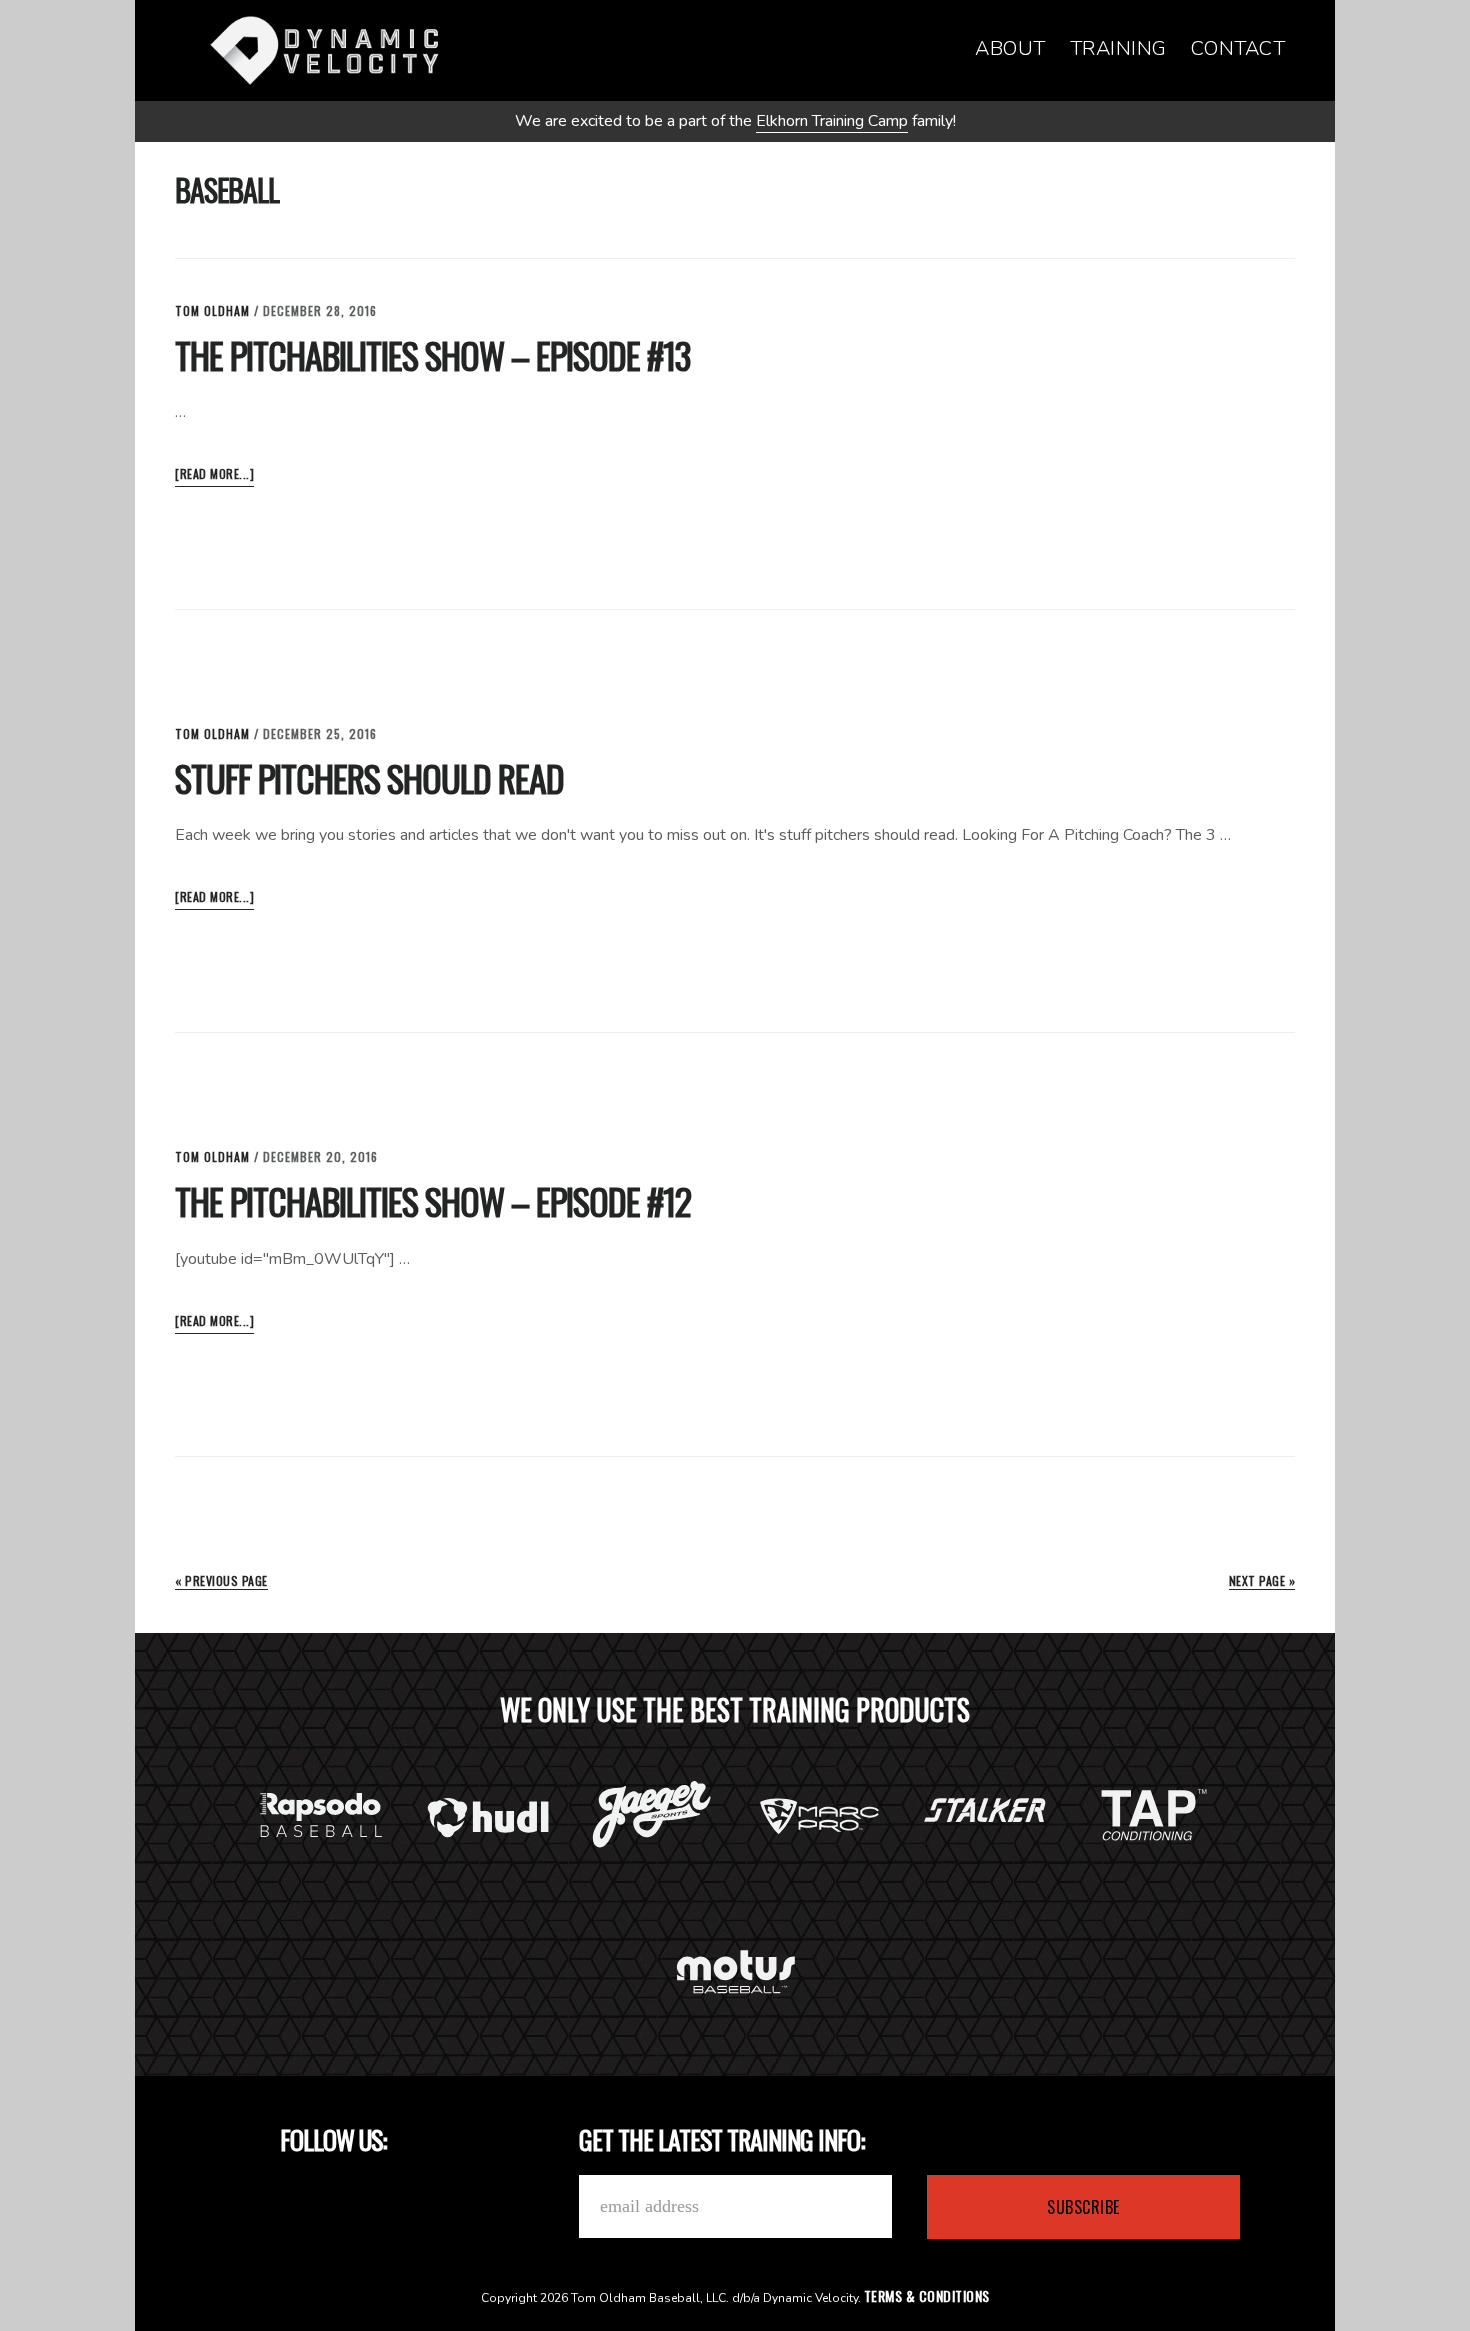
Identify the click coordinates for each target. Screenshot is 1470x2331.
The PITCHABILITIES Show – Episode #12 (433, 1200)
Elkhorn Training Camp (832, 121)
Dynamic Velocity (325, 50)
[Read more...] (214, 475)
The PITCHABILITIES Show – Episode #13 (432, 354)
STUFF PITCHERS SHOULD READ (369, 777)
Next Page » (1262, 1580)
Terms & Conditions (927, 2295)
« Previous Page (221, 1580)
